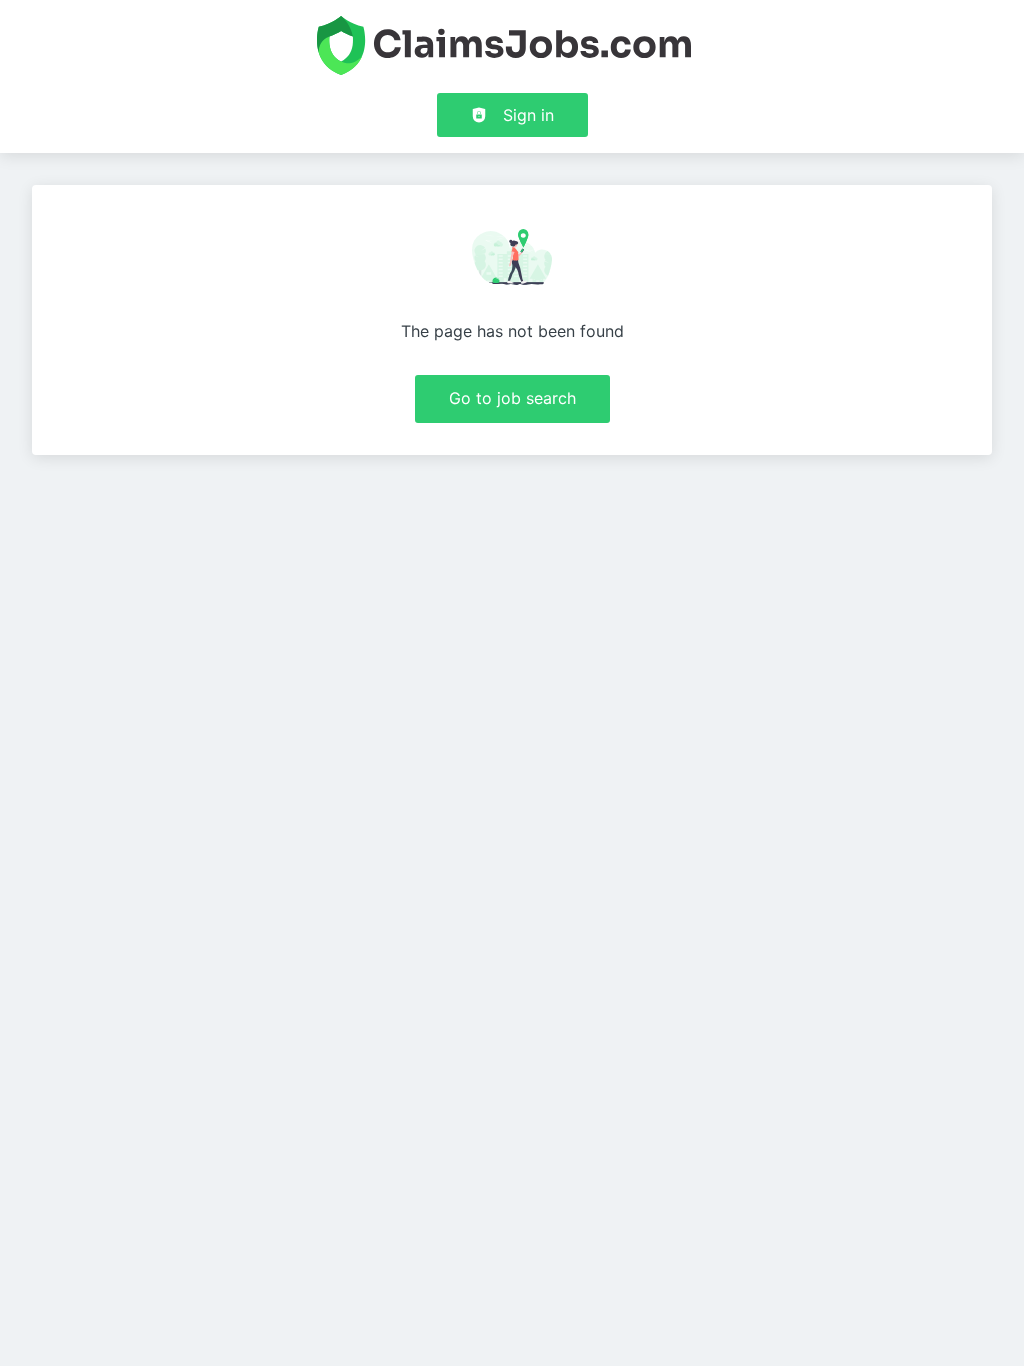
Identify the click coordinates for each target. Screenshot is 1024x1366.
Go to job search (512, 398)
